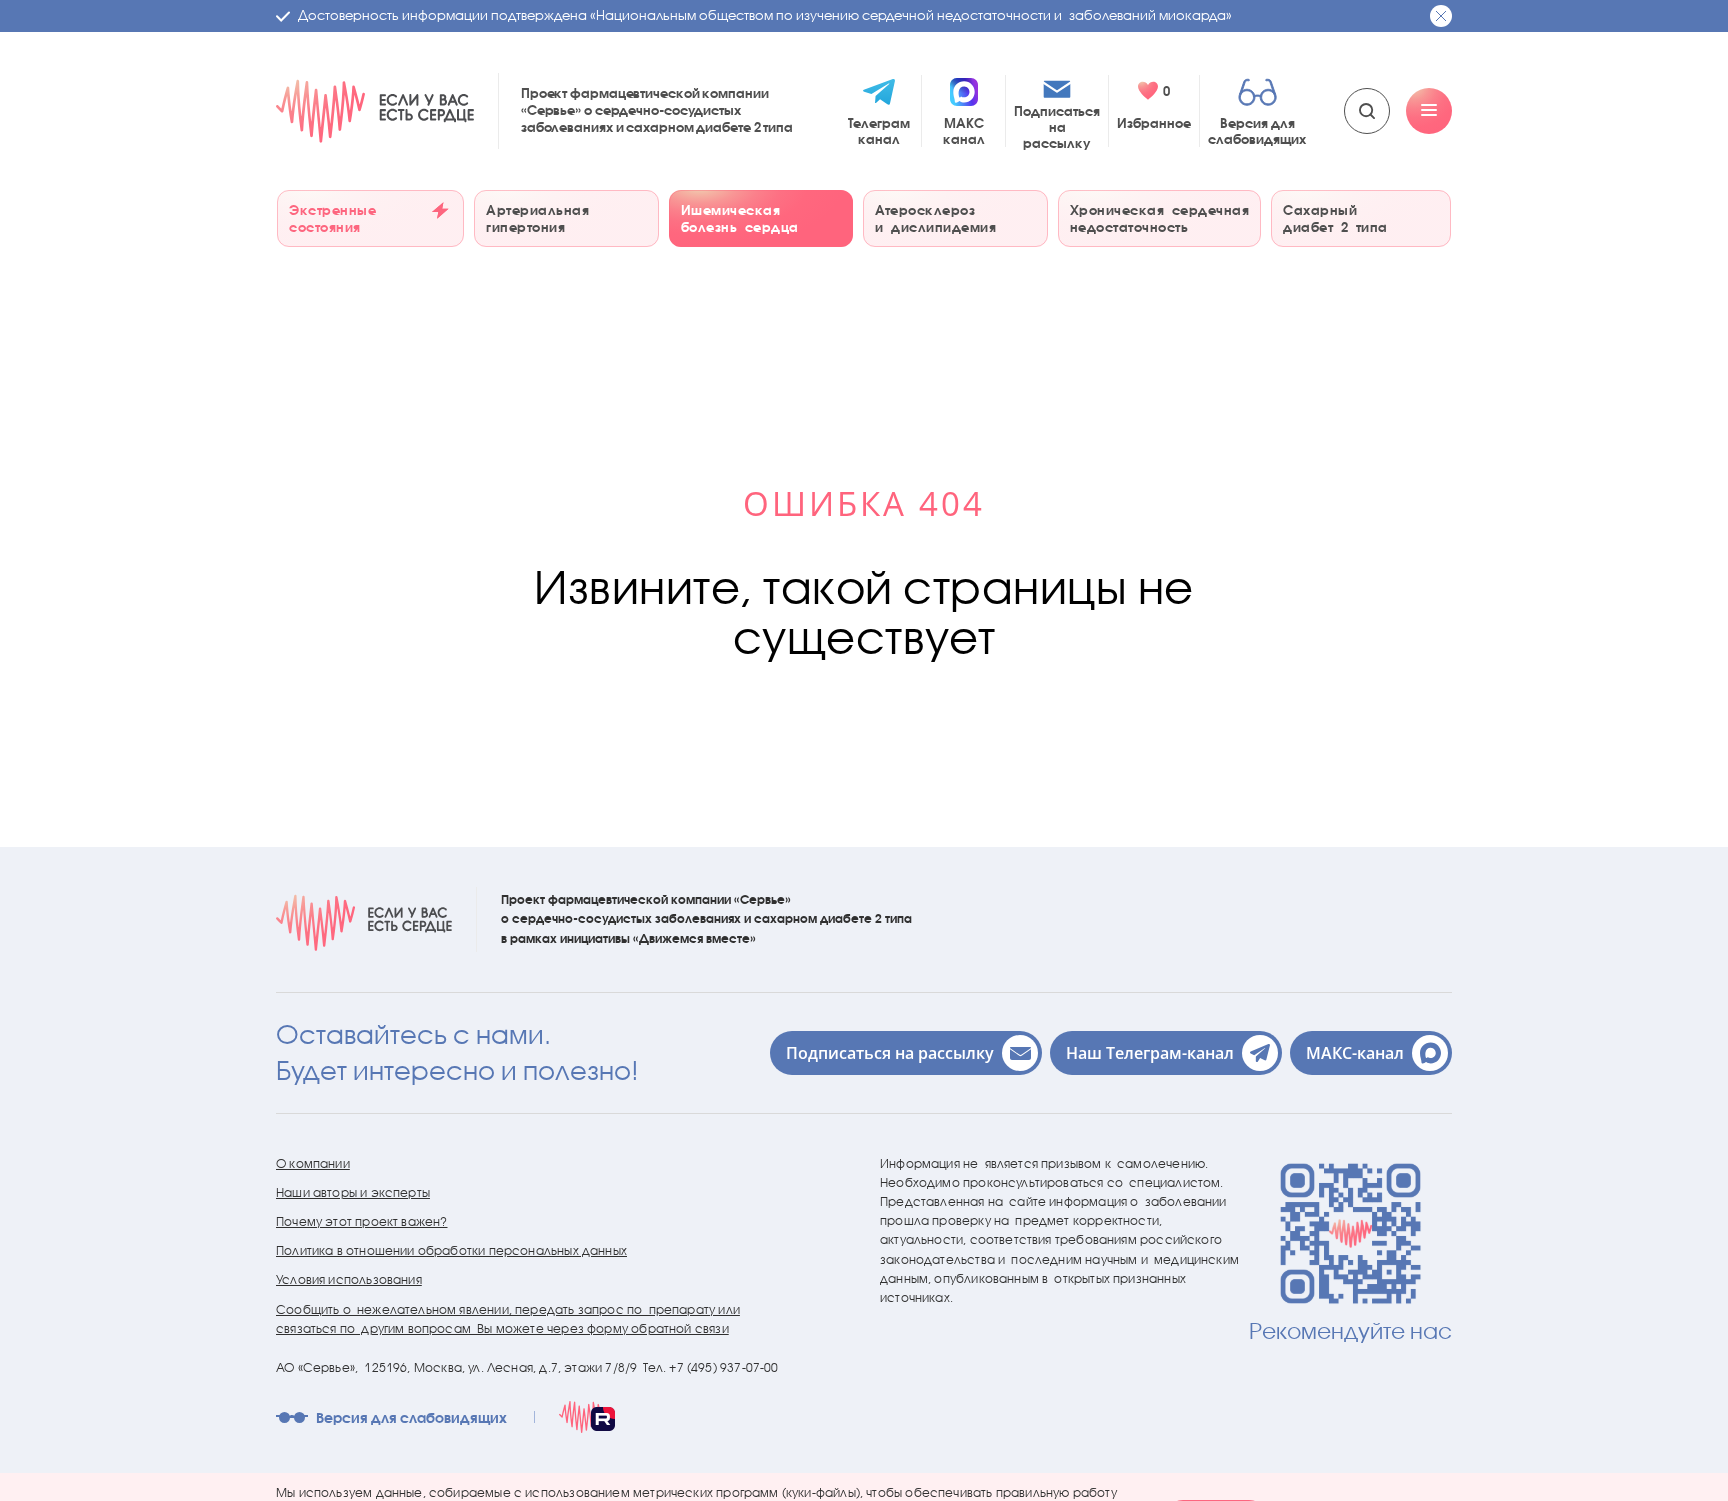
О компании (313, 1163)
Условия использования (349, 1279)
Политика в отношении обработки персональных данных (451, 1250)
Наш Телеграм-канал (1150, 1053)
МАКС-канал (1355, 1053)
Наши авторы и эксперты (353, 1192)
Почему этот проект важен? (362, 1221)
